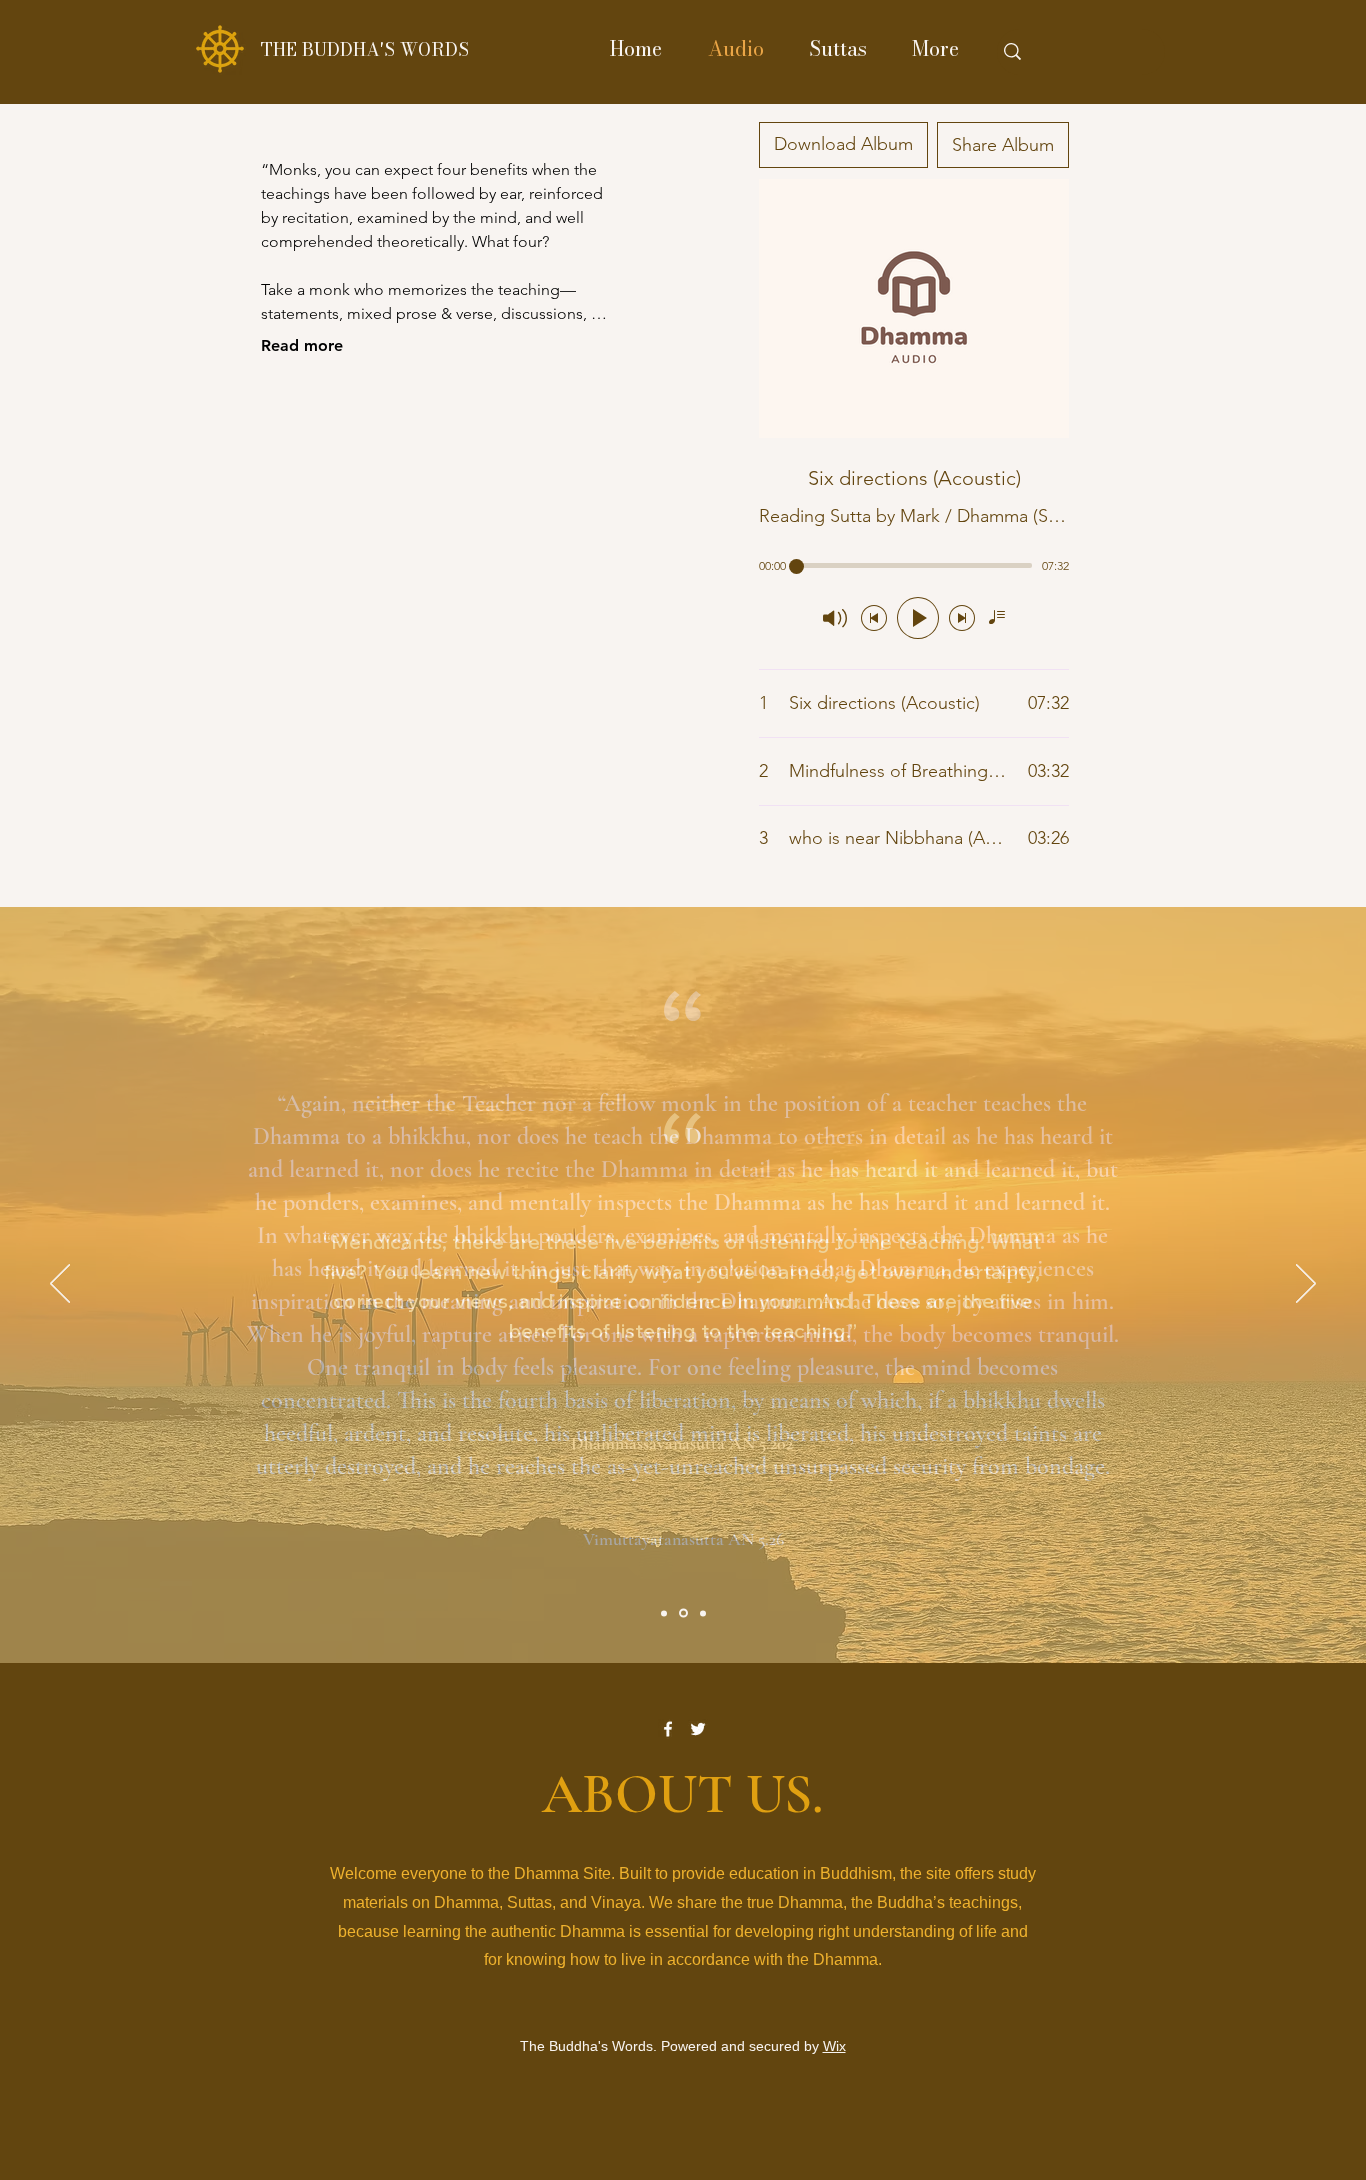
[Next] (1306, 1285)
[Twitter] (698, 1729)
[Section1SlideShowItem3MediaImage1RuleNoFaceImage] (703, 1613)
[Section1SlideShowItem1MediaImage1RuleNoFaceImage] (664, 1613)
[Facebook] (668, 1729)
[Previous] (60, 1285)
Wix (834, 2046)
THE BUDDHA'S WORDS (365, 49)
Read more (302, 345)
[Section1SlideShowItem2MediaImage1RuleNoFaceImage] (683, 1613)
